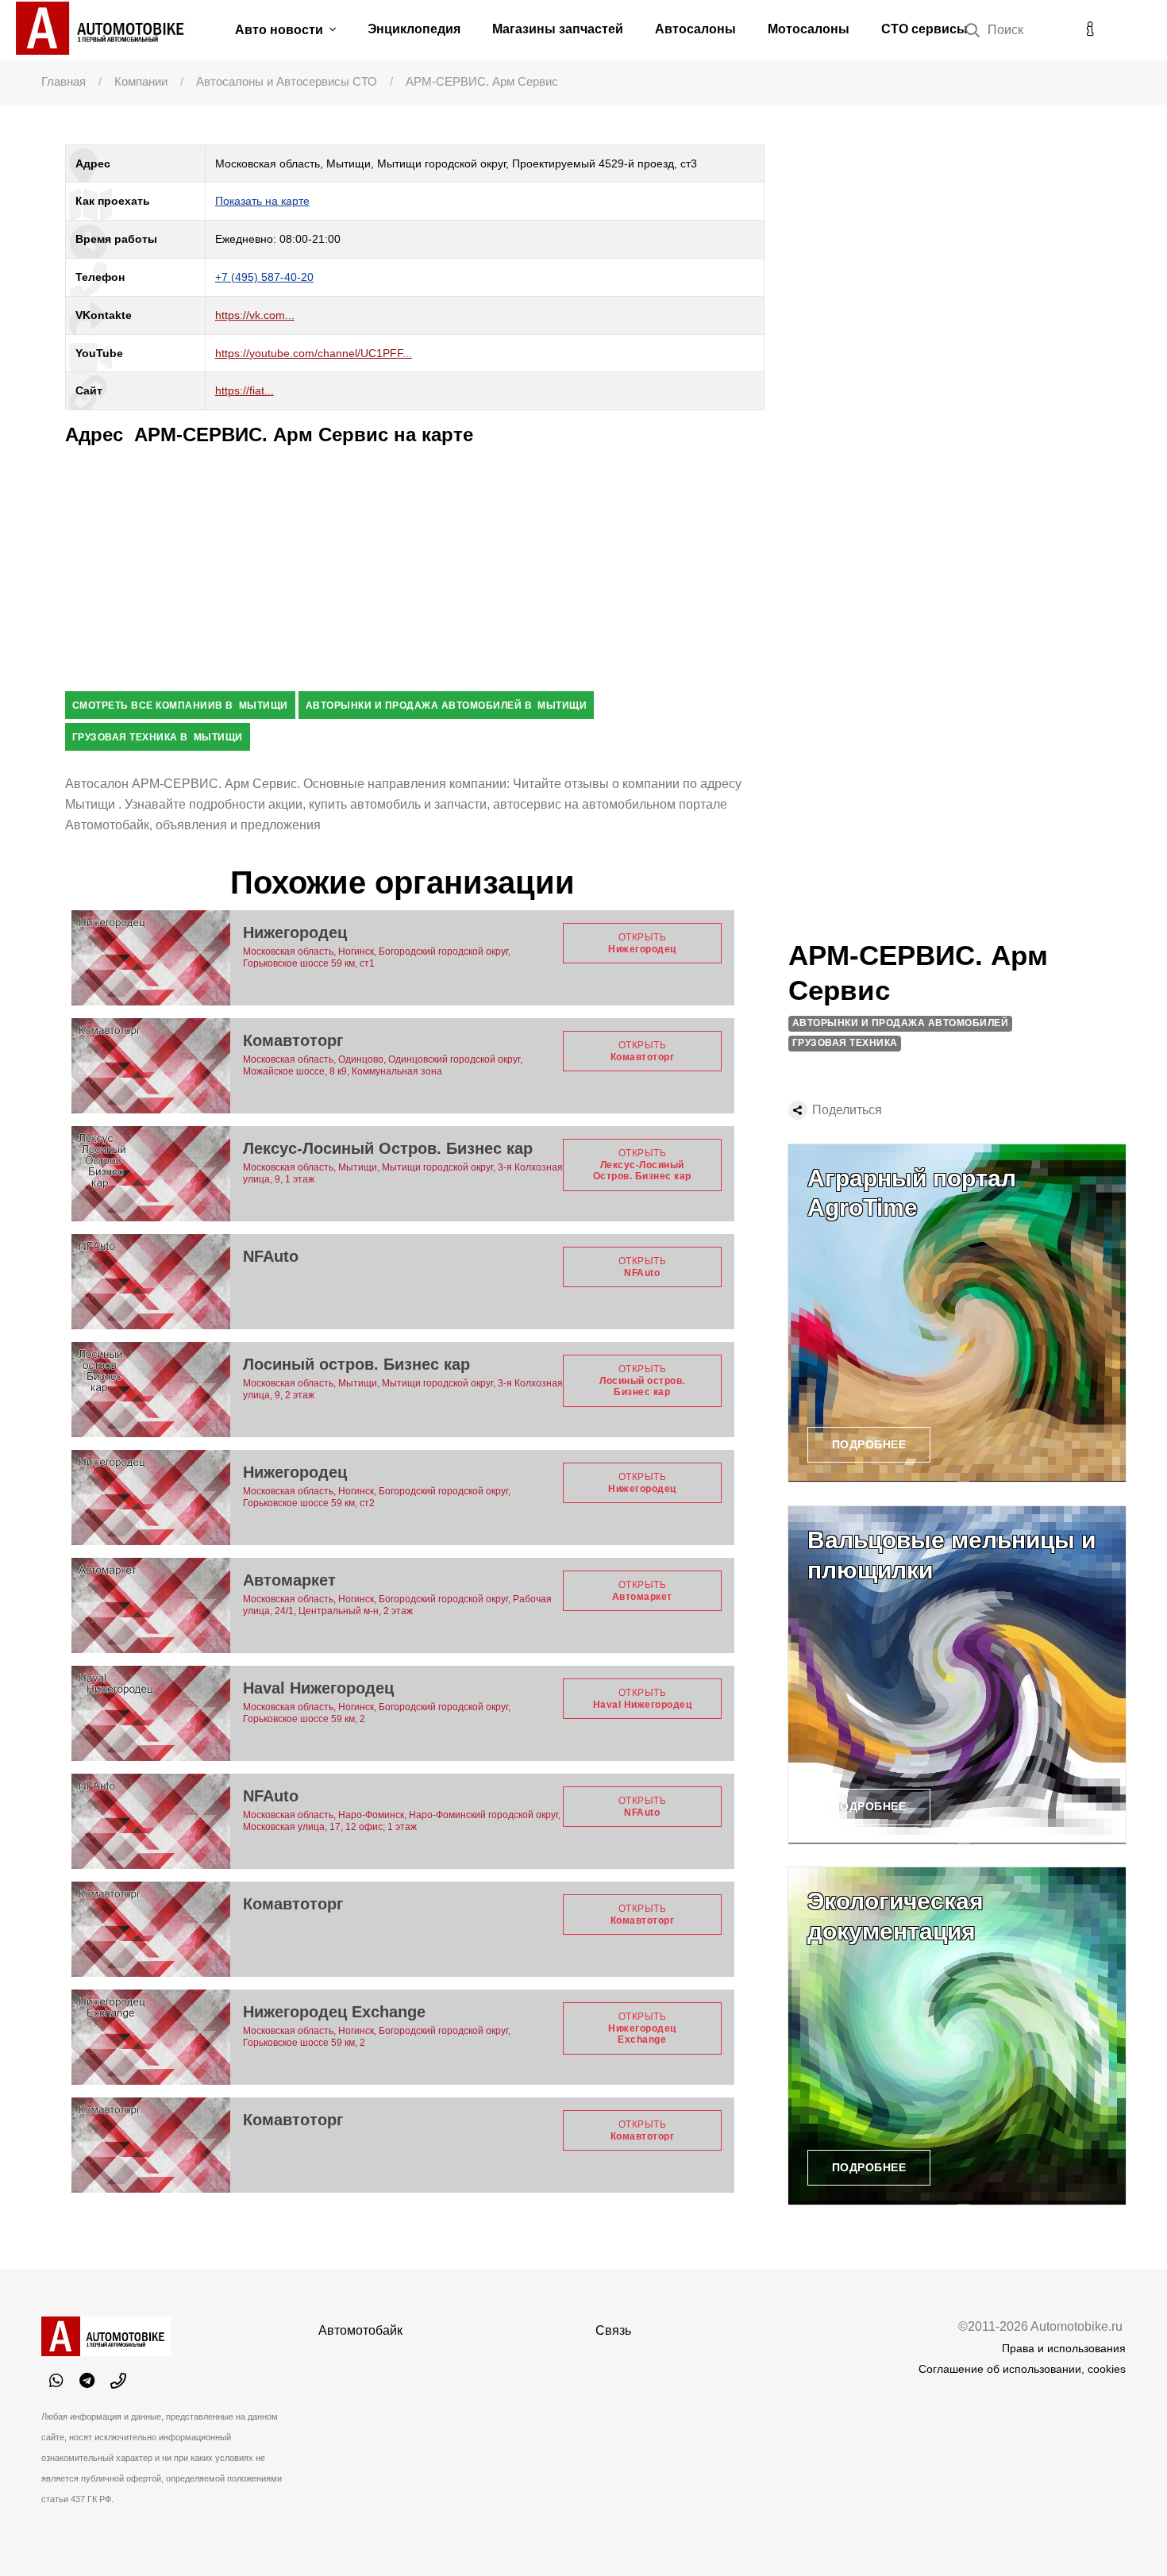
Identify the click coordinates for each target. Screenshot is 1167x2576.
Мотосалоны (809, 29)
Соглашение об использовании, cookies (1022, 2369)
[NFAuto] (151, 1282)
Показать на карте (262, 201)
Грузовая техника (845, 1043)
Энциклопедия (414, 29)
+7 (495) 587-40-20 (264, 277)
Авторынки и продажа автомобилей (901, 1023)
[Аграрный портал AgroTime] (957, 1313)
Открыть (642, 943)
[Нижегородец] (151, 958)
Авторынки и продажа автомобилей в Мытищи (447, 706)
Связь (613, 2330)
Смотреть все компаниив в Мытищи (180, 706)
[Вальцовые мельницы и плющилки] (957, 1675)
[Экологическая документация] (957, 2036)
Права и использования (1064, 2348)
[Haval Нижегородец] (151, 1713)
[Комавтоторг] (151, 1066)
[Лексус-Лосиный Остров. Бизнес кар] (151, 1174)
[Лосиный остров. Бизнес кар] (151, 1390)
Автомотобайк (360, 2330)
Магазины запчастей (558, 29)
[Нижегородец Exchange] (151, 2037)
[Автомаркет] (151, 1605)
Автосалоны (695, 29)
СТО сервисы (924, 29)
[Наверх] (1123, 2532)
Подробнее (869, 1444)
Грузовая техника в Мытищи (158, 737)
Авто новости (281, 30)
